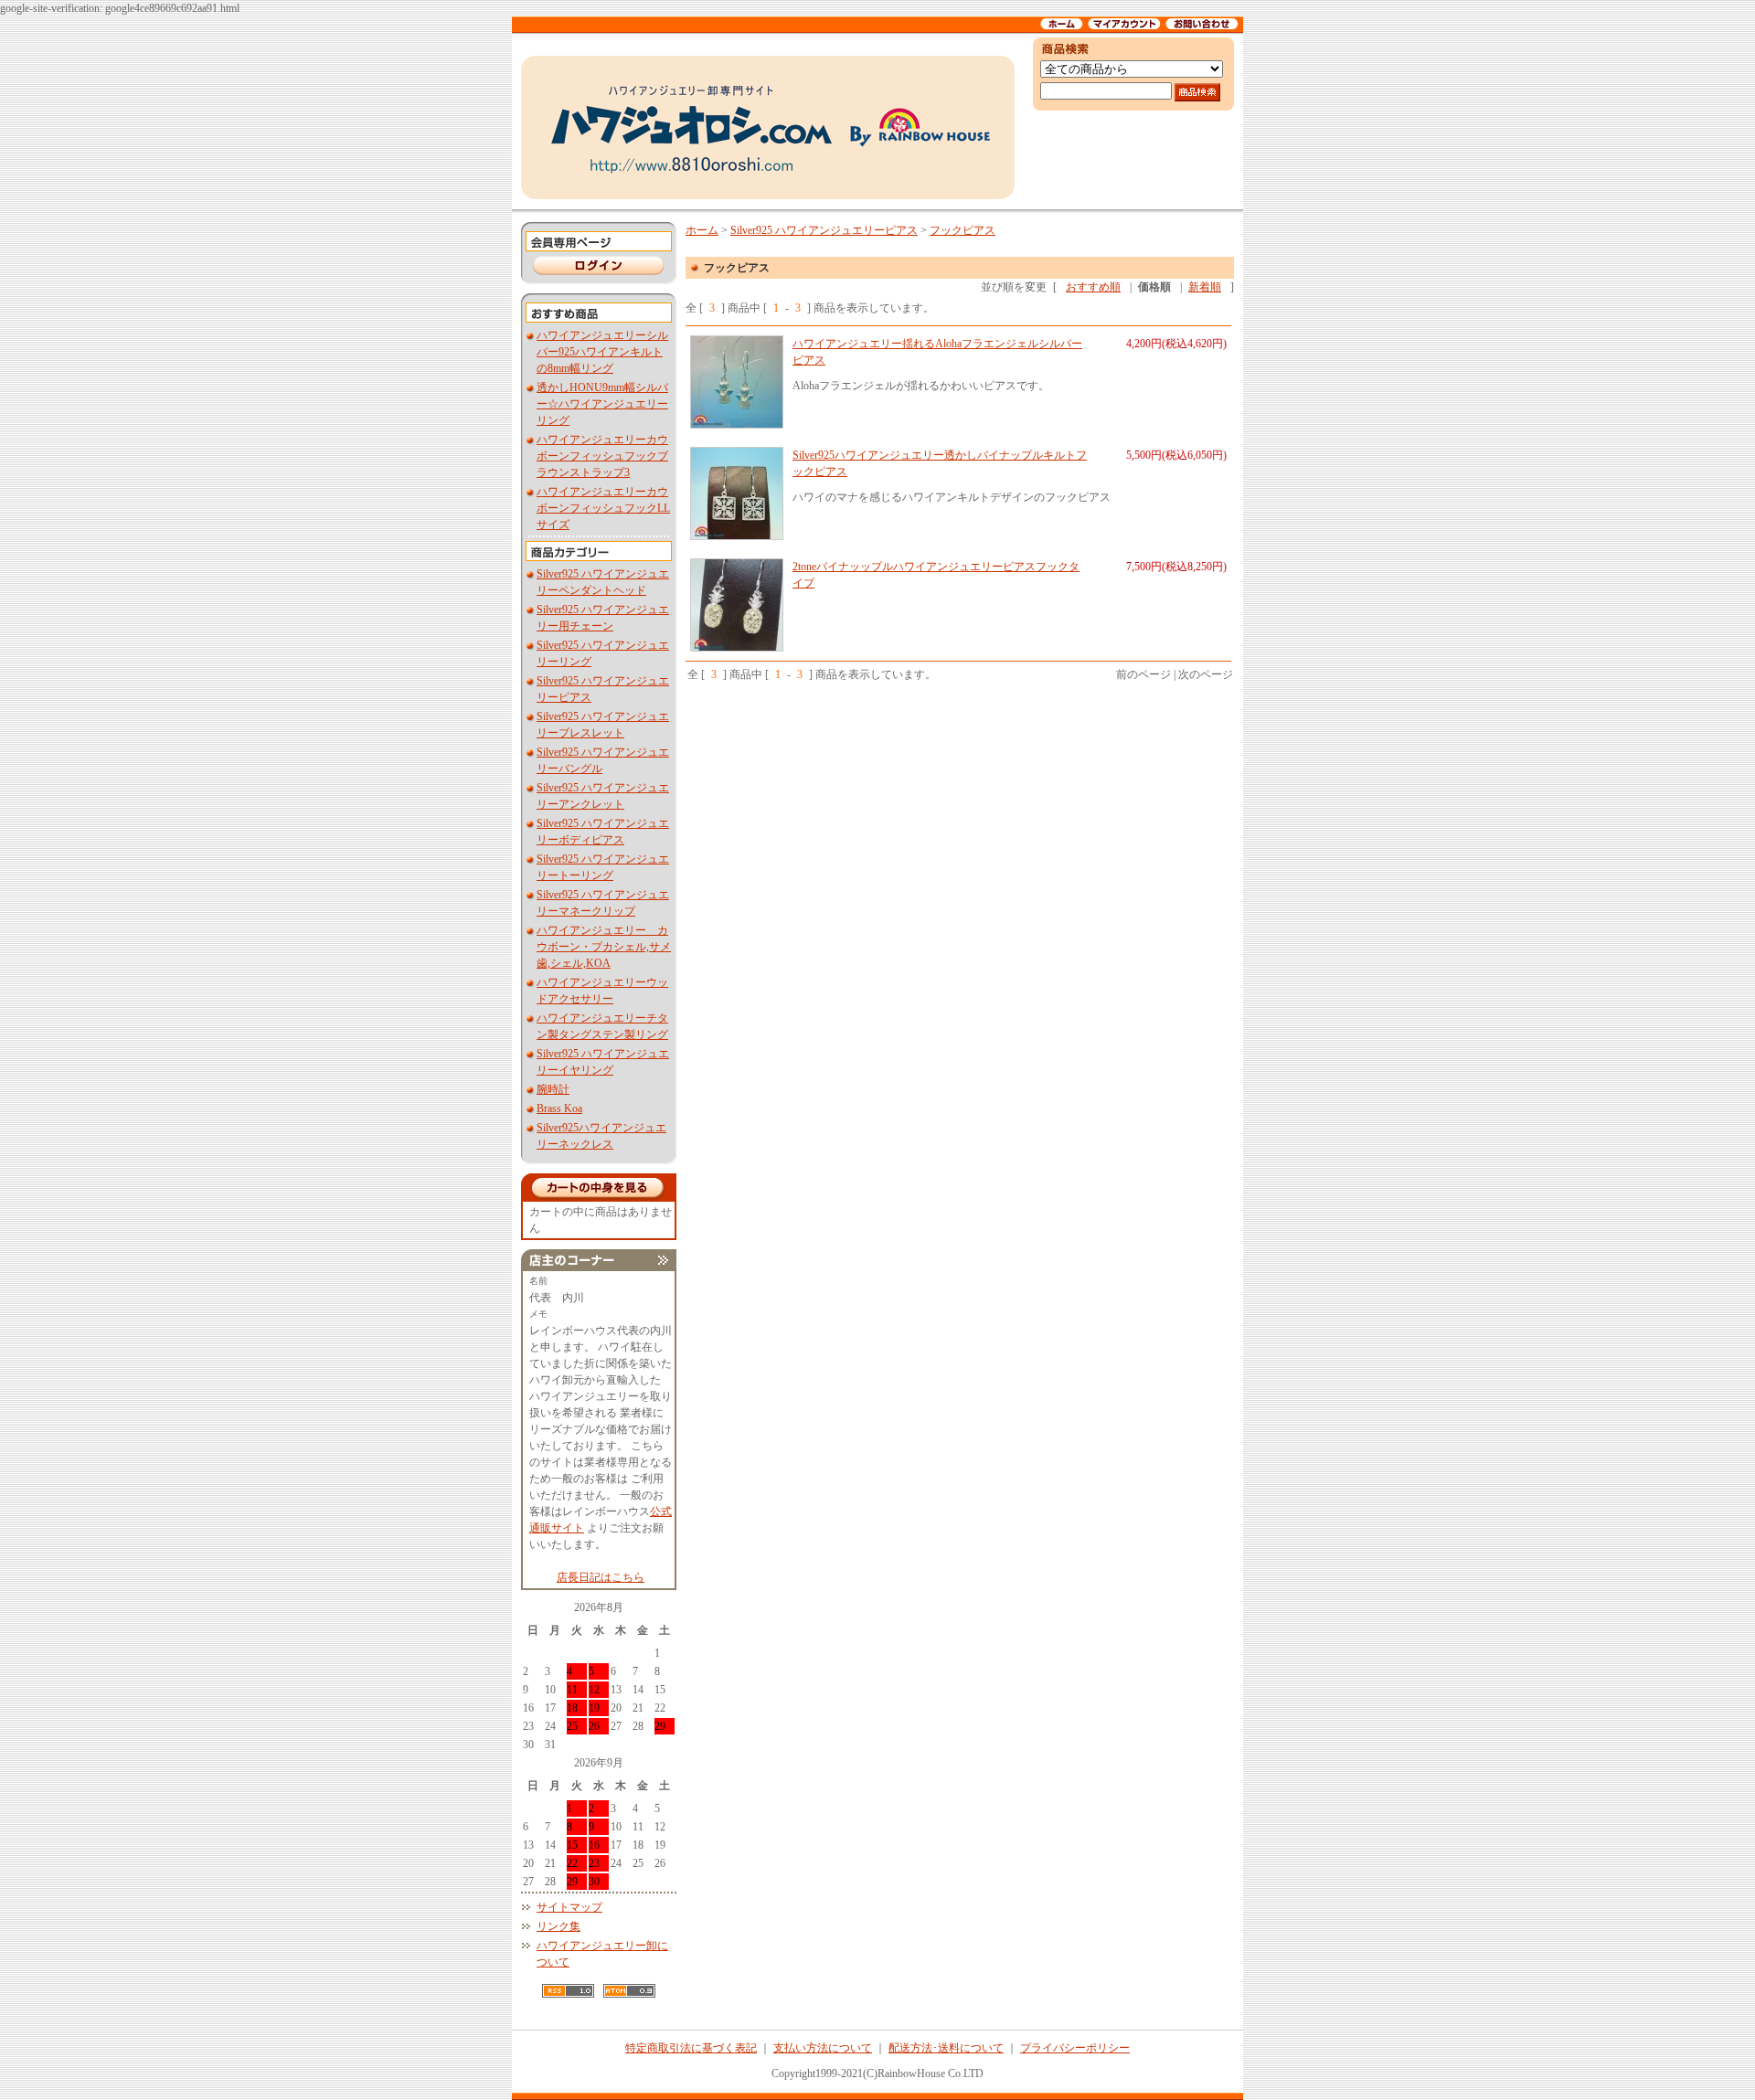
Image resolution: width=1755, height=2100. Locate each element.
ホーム (702, 230)
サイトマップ (569, 1907)
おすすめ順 (1093, 287)
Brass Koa (559, 1108)
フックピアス (963, 230)
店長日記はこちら (601, 1577)
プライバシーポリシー (1075, 2048)
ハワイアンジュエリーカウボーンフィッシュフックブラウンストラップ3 (602, 456)
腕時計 (553, 1089)
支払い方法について (823, 2048)
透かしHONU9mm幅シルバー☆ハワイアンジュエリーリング (602, 404)
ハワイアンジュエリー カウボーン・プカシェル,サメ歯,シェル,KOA (604, 947)
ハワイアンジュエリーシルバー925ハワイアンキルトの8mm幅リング (602, 352)
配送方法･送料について (946, 2048)
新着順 (1205, 287)
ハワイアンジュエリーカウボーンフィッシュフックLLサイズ (603, 508)
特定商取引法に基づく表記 (691, 2048)
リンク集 (558, 1926)
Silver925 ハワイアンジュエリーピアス (824, 230)
